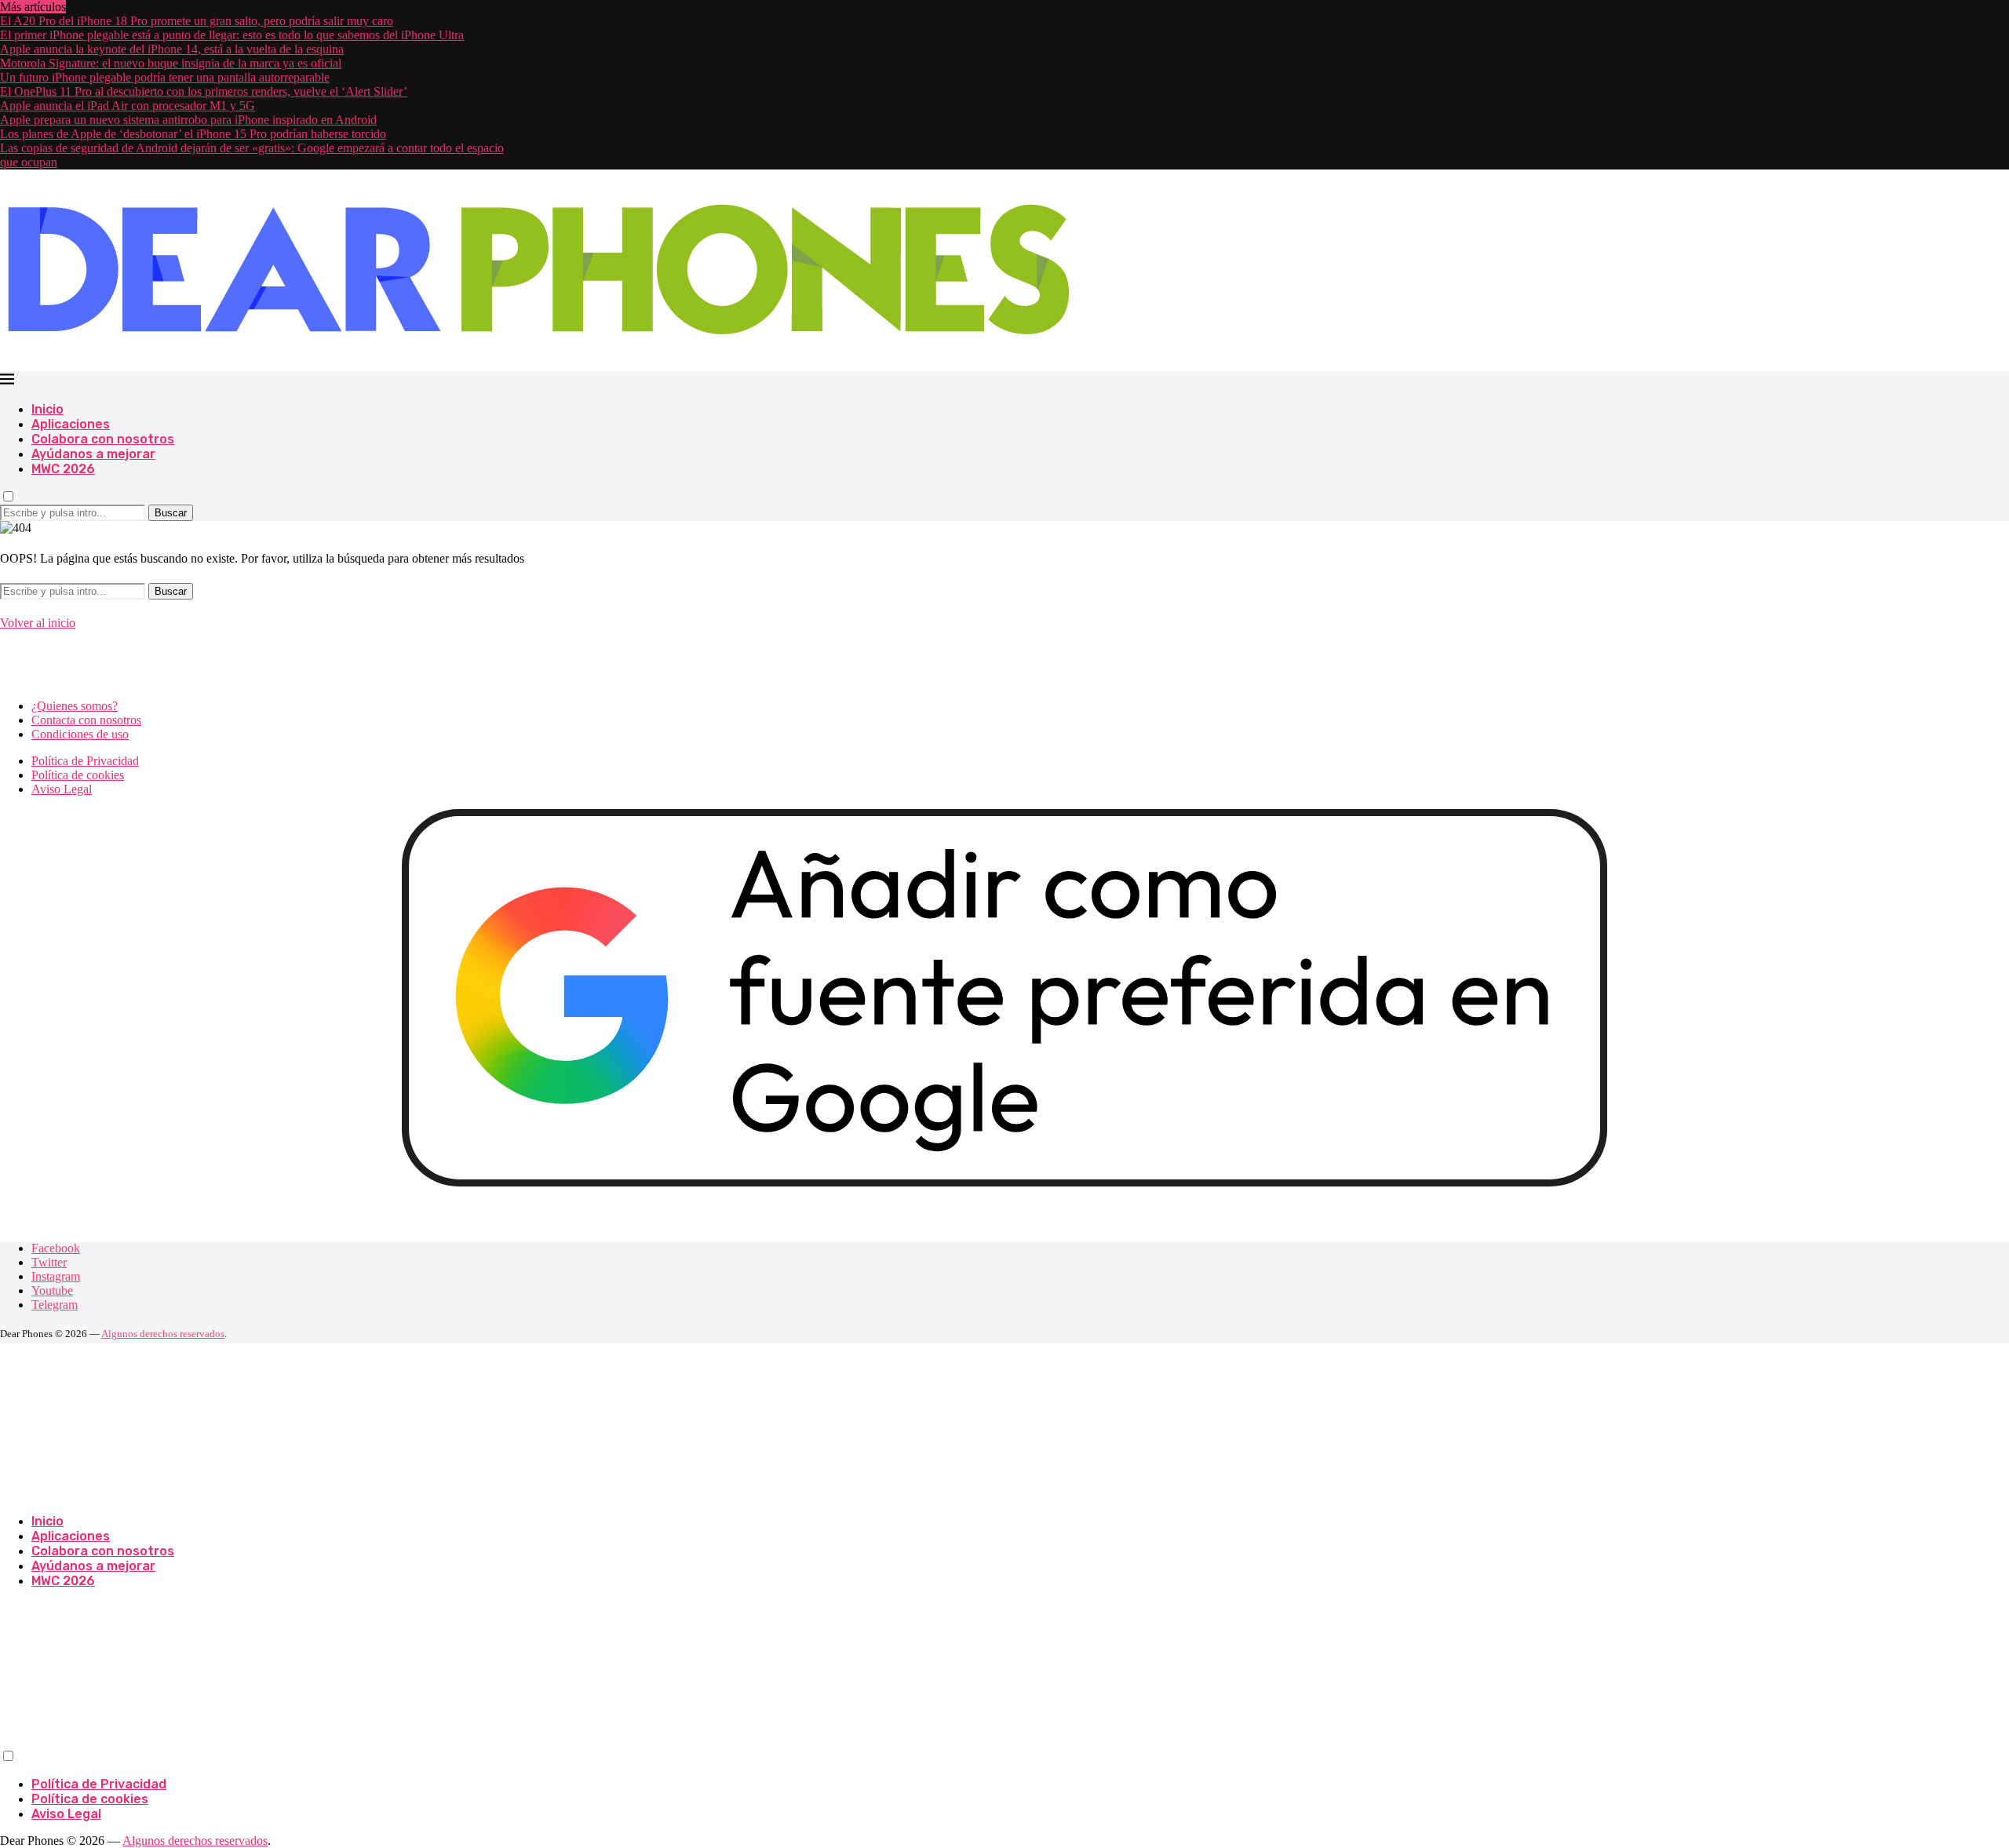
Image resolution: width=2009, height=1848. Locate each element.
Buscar (171, 513)
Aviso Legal (62, 789)
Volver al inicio (38, 623)
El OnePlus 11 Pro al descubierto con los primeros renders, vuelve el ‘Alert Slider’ (204, 91)
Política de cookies (78, 775)
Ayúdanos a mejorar (93, 454)
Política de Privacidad (85, 761)
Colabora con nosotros (103, 439)
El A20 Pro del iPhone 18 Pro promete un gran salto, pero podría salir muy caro (197, 21)
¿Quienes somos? (75, 706)
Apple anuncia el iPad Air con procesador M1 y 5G (128, 106)
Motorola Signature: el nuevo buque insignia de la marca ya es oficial (171, 63)
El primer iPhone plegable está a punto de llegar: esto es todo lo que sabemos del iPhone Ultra (232, 35)
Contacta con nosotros (86, 720)
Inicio (47, 409)
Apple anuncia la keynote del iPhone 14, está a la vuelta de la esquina (172, 49)
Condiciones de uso (80, 734)
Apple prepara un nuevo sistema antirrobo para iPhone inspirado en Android (188, 120)
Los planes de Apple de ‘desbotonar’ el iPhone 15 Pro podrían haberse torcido (193, 134)
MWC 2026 (63, 469)
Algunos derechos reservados (163, 1334)
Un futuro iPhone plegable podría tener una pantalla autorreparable (165, 77)
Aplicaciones (71, 424)
